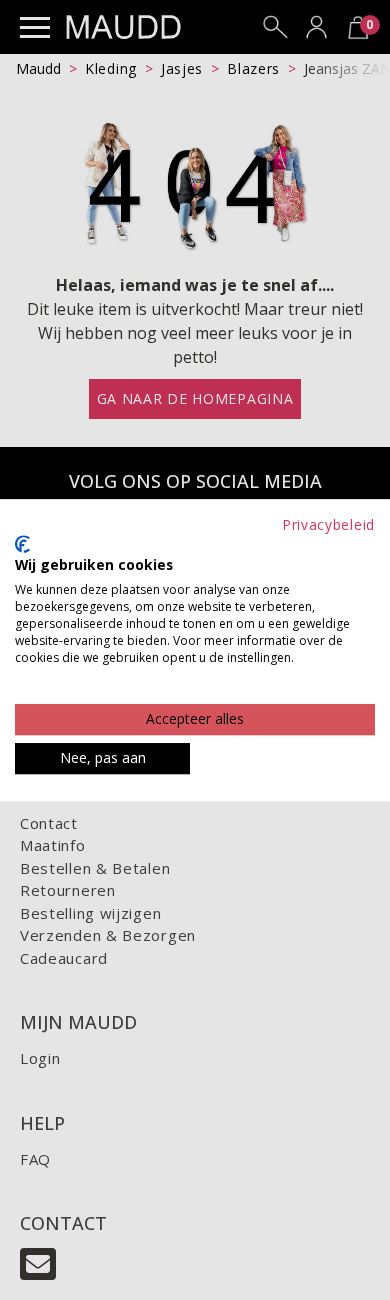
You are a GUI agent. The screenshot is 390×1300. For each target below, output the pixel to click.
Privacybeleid (328, 524)
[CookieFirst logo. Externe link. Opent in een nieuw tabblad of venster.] (22, 544)
